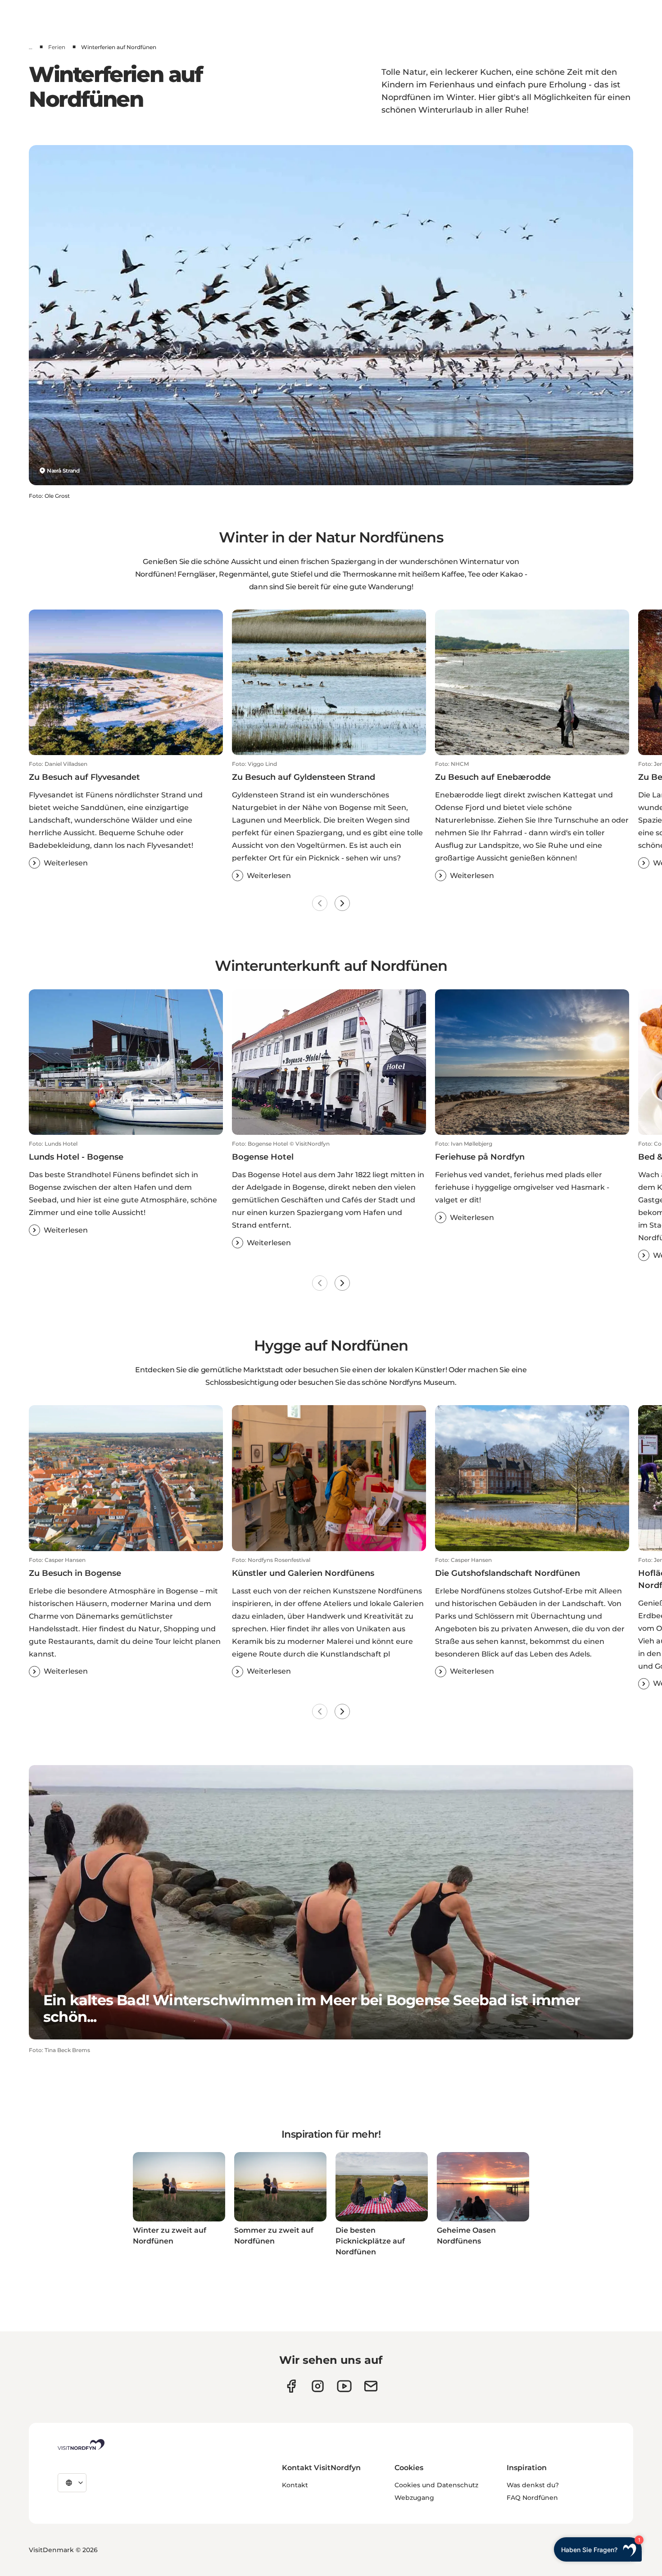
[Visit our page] (291, 2386)
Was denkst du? (533, 2485)
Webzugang (414, 2498)
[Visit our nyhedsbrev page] (371, 2386)
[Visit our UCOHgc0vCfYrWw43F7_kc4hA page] (344, 2386)
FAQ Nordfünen (532, 2498)
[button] (126, 815)
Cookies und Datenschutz (436, 2485)
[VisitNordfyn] (81, 2444)
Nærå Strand (63, 471)
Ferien (57, 47)
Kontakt (295, 2485)
